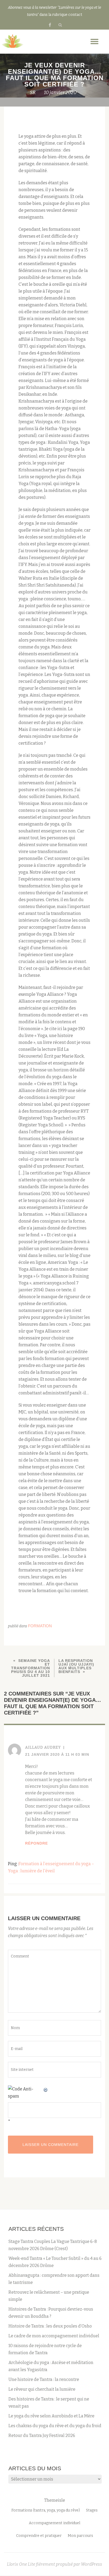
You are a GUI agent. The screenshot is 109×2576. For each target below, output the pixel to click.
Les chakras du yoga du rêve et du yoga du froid (55, 2426)
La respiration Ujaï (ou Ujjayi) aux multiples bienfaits (76, 1666)
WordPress (92, 2564)
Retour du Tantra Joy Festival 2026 (42, 2436)
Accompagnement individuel (54, 2523)
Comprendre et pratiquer (39, 2536)
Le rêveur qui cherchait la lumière (42, 2389)
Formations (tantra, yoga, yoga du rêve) (46, 2510)
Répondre (37, 1843)
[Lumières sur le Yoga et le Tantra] (13, 42)
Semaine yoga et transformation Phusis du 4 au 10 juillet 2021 (31, 1668)
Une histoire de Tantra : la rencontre (44, 2379)
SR (33, 93)
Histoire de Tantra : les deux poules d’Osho (50, 2326)
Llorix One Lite (21, 2564)
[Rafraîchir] (46, 2089)
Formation (40, 1626)
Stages (92, 2510)
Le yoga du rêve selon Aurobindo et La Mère (51, 2416)
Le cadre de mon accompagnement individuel (54, 2336)
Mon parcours (80, 2536)
